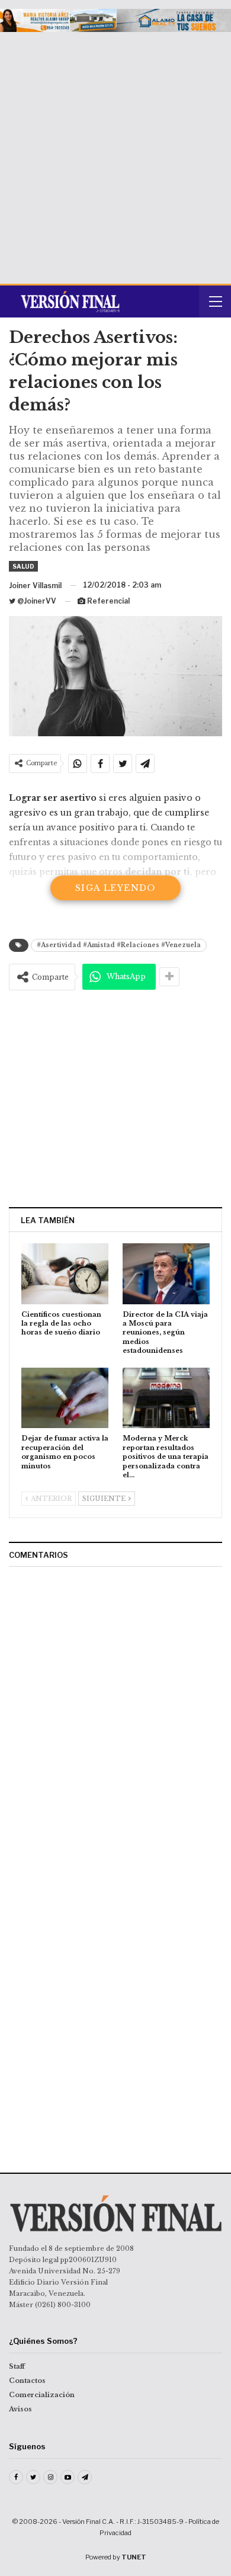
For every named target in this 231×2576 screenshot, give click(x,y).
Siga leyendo (115, 888)
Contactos (27, 2381)
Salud (23, 566)
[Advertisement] (115, 153)
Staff (17, 2366)
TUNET (134, 2557)
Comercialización (42, 2395)
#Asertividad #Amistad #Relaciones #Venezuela (119, 945)
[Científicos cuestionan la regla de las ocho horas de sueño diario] (65, 1274)
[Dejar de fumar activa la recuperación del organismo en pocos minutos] (65, 1398)
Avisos (20, 2409)
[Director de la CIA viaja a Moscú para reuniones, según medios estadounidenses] (166, 1274)
